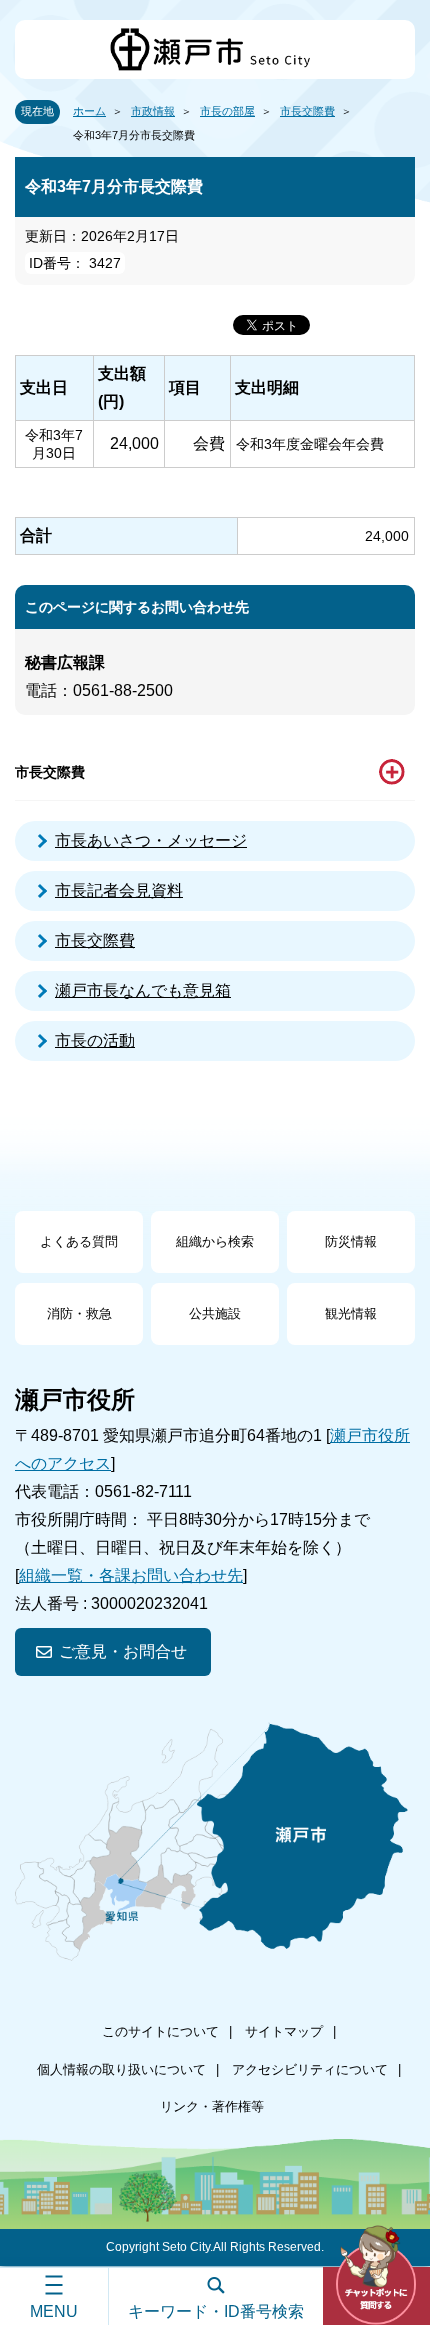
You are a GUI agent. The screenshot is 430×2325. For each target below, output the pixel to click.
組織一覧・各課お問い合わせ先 (131, 1575)
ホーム (89, 111)
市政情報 (153, 111)
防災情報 (351, 1241)
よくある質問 (79, 1241)
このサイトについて (160, 2031)
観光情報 (351, 1313)
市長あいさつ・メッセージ (151, 840)
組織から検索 (215, 1241)
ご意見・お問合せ (123, 1651)
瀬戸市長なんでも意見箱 (143, 990)
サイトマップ (284, 2031)
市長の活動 (95, 1040)
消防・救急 (79, 1313)
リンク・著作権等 (212, 2106)
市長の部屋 (227, 111)
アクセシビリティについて (310, 2069)
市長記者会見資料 (119, 890)
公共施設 (215, 1313)
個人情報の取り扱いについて (121, 2069)
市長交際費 (307, 111)
